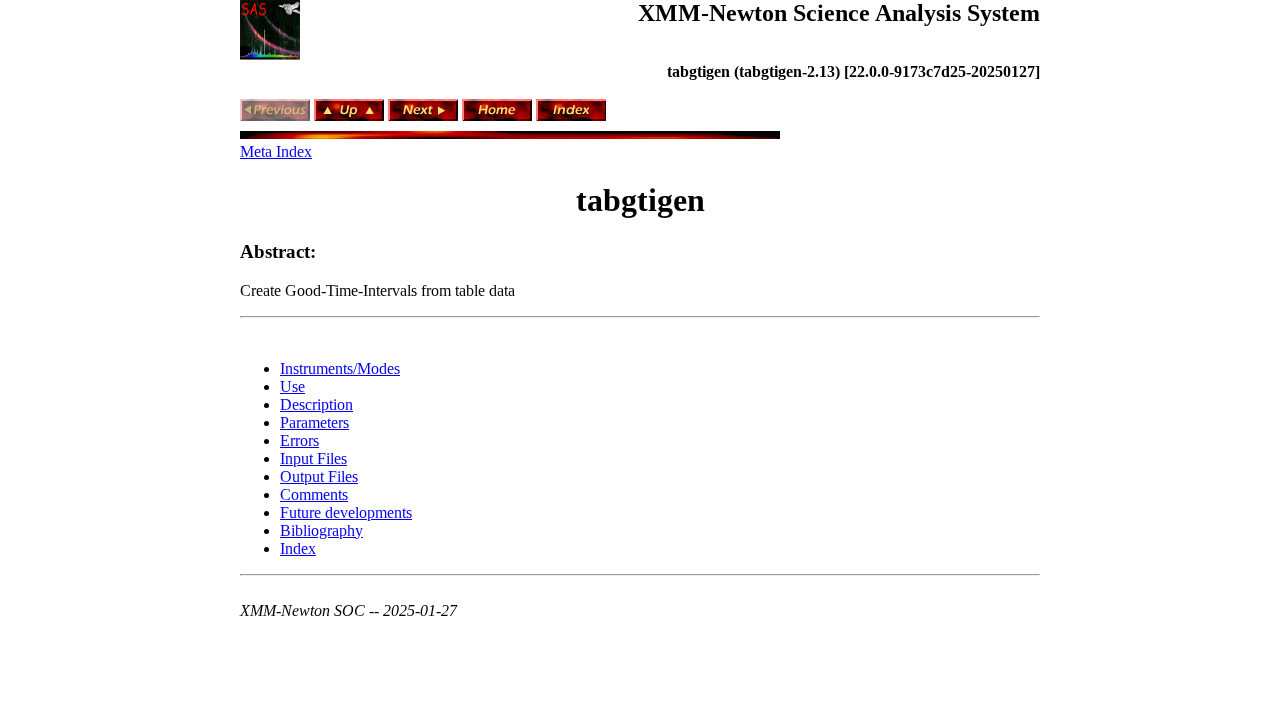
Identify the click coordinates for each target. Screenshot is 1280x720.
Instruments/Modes (340, 368)
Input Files (313, 458)
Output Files (319, 476)
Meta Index (276, 151)
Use (292, 386)
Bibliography (321, 530)
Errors (299, 440)
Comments (314, 494)
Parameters (314, 422)
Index (298, 548)
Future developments (346, 512)
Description (316, 404)
